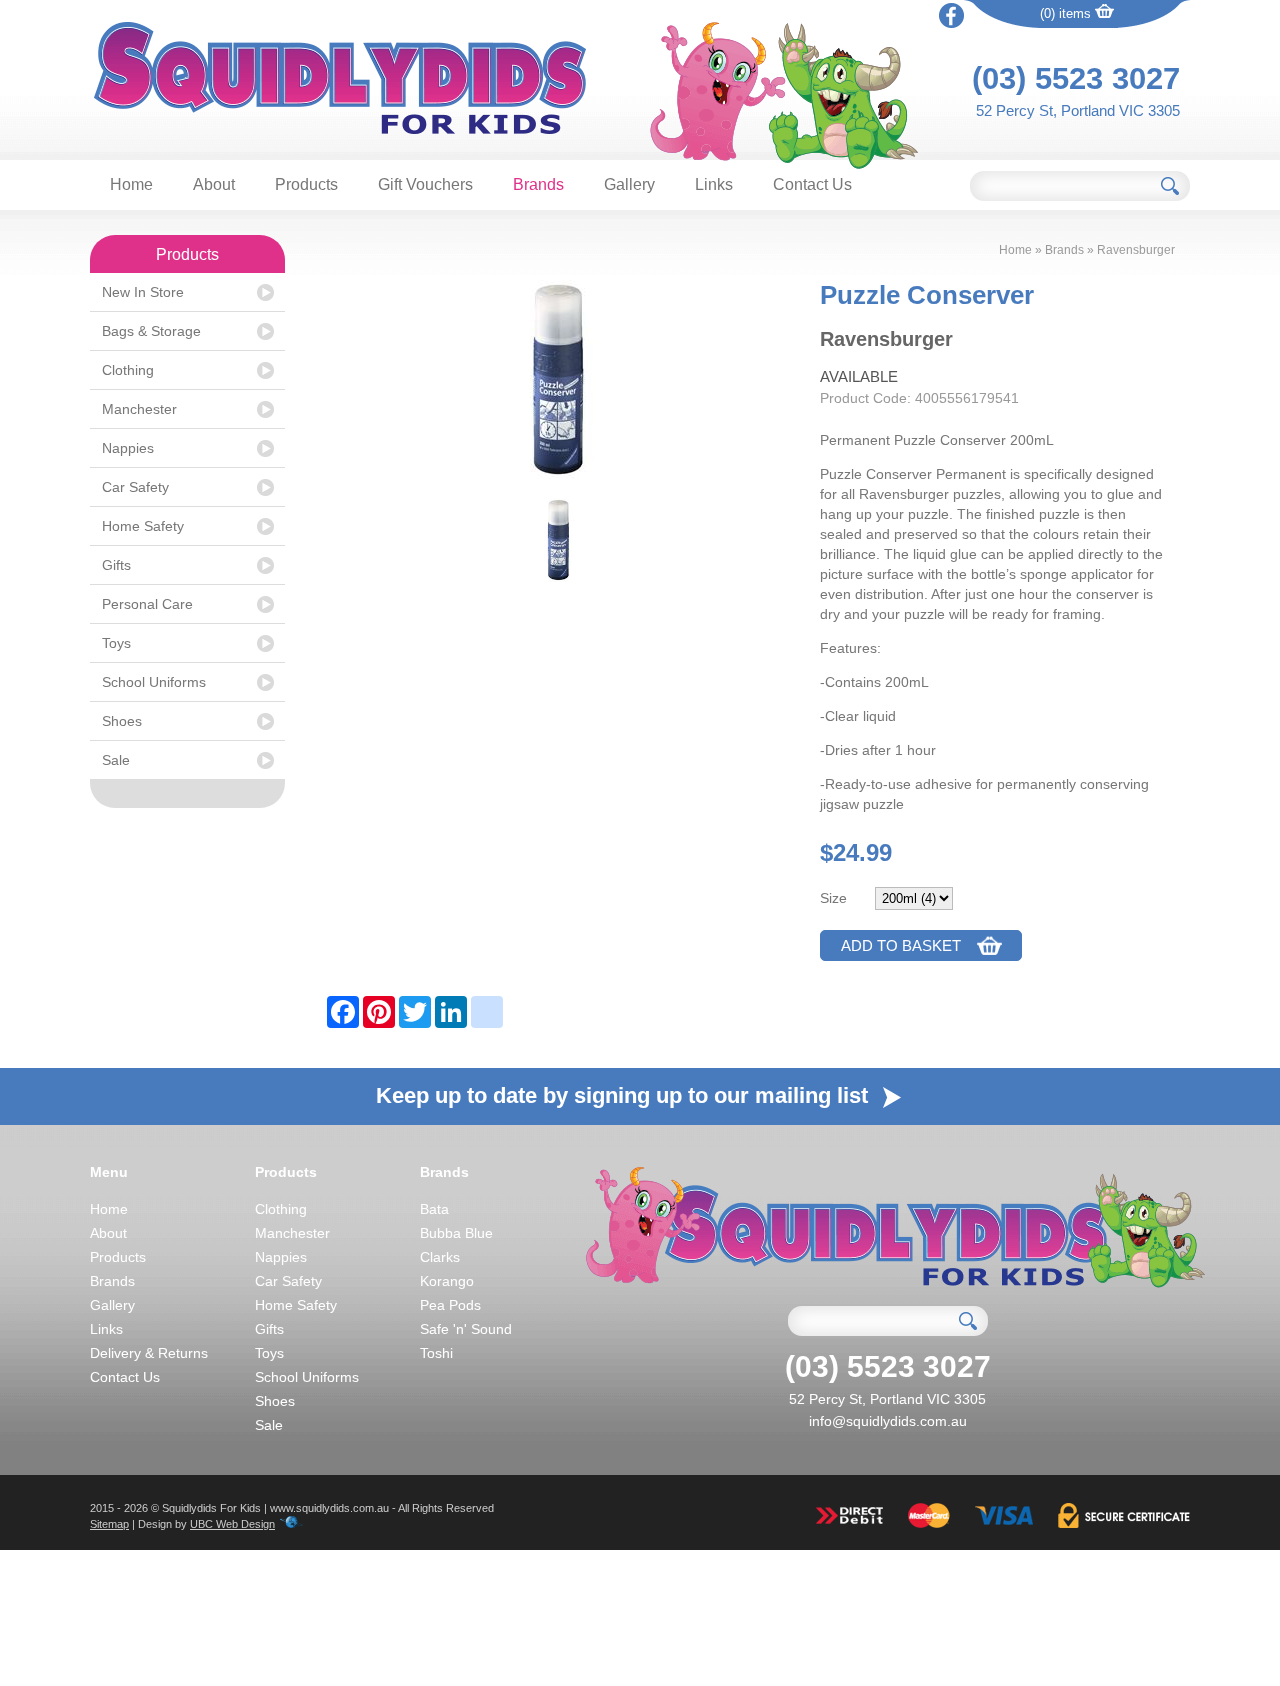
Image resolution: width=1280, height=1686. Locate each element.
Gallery (629, 184)
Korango (447, 1281)
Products (306, 184)
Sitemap (109, 1524)
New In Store (143, 292)
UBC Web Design (232, 1524)
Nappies (128, 448)
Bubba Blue (456, 1233)
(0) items (1067, 13)
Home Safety (143, 526)
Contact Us (812, 184)
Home (131, 184)
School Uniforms (154, 682)
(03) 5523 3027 (1076, 78)
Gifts (116, 565)
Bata (434, 1209)
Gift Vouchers (425, 184)
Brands (538, 184)
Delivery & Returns (149, 1353)
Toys (116, 643)
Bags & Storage (151, 331)
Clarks (440, 1257)
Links (714, 184)
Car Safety (135, 487)
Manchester (139, 409)
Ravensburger (1136, 250)
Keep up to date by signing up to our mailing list (625, 1095)
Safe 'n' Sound (466, 1329)
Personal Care (147, 604)
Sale (116, 760)
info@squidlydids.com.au (888, 1421)
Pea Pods (450, 1305)
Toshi (436, 1353)
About (214, 184)
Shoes (122, 721)
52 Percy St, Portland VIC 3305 (1078, 110)
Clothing (128, 370)
